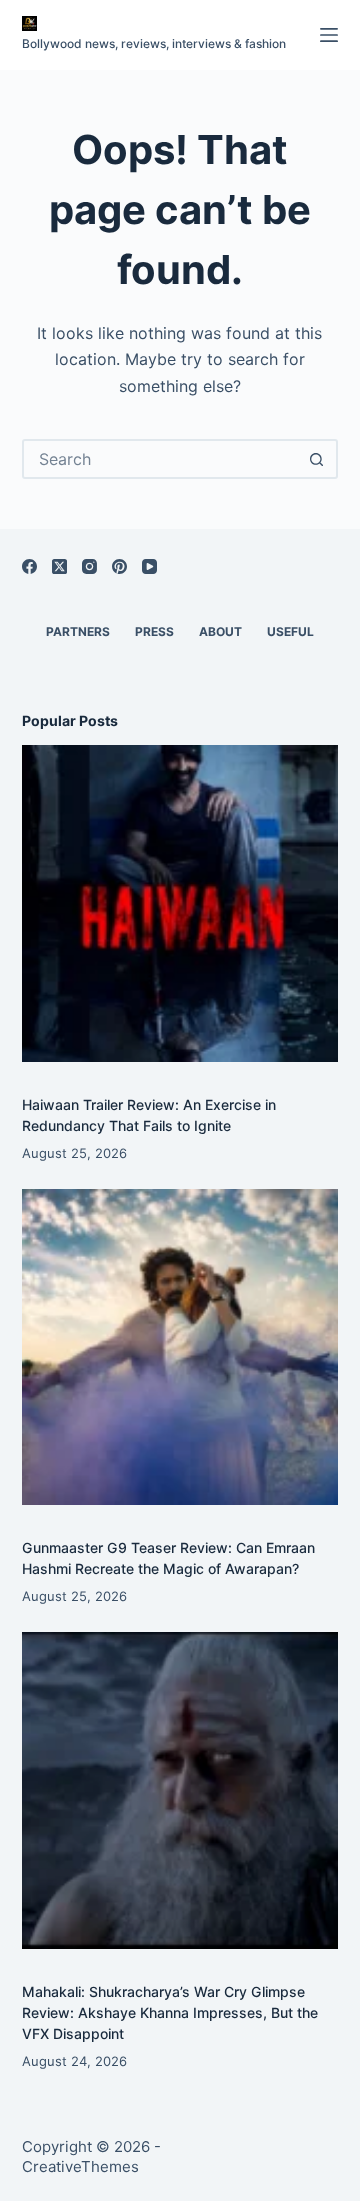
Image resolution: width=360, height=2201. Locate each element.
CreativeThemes (80, 2166)
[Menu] (329, 35)
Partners (78, 631)
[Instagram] (89, 566)
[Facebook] (29, 566)
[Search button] (316, 459)
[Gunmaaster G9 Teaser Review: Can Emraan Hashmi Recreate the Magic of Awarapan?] (180, 1347)
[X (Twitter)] (59, 566)
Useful (290, 631)
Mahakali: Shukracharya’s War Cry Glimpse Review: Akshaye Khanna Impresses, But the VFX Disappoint (170, 2012)
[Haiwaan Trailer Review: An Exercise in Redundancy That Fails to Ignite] (180, 903)
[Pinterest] (119, 566)
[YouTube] (149, 566)
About (220, 631)
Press (154, 631)
